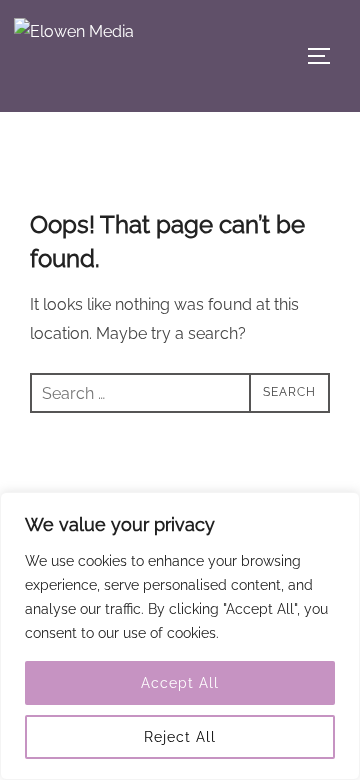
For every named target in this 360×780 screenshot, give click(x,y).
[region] (180, 636)
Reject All (180, 737)
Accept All (180, 683)
